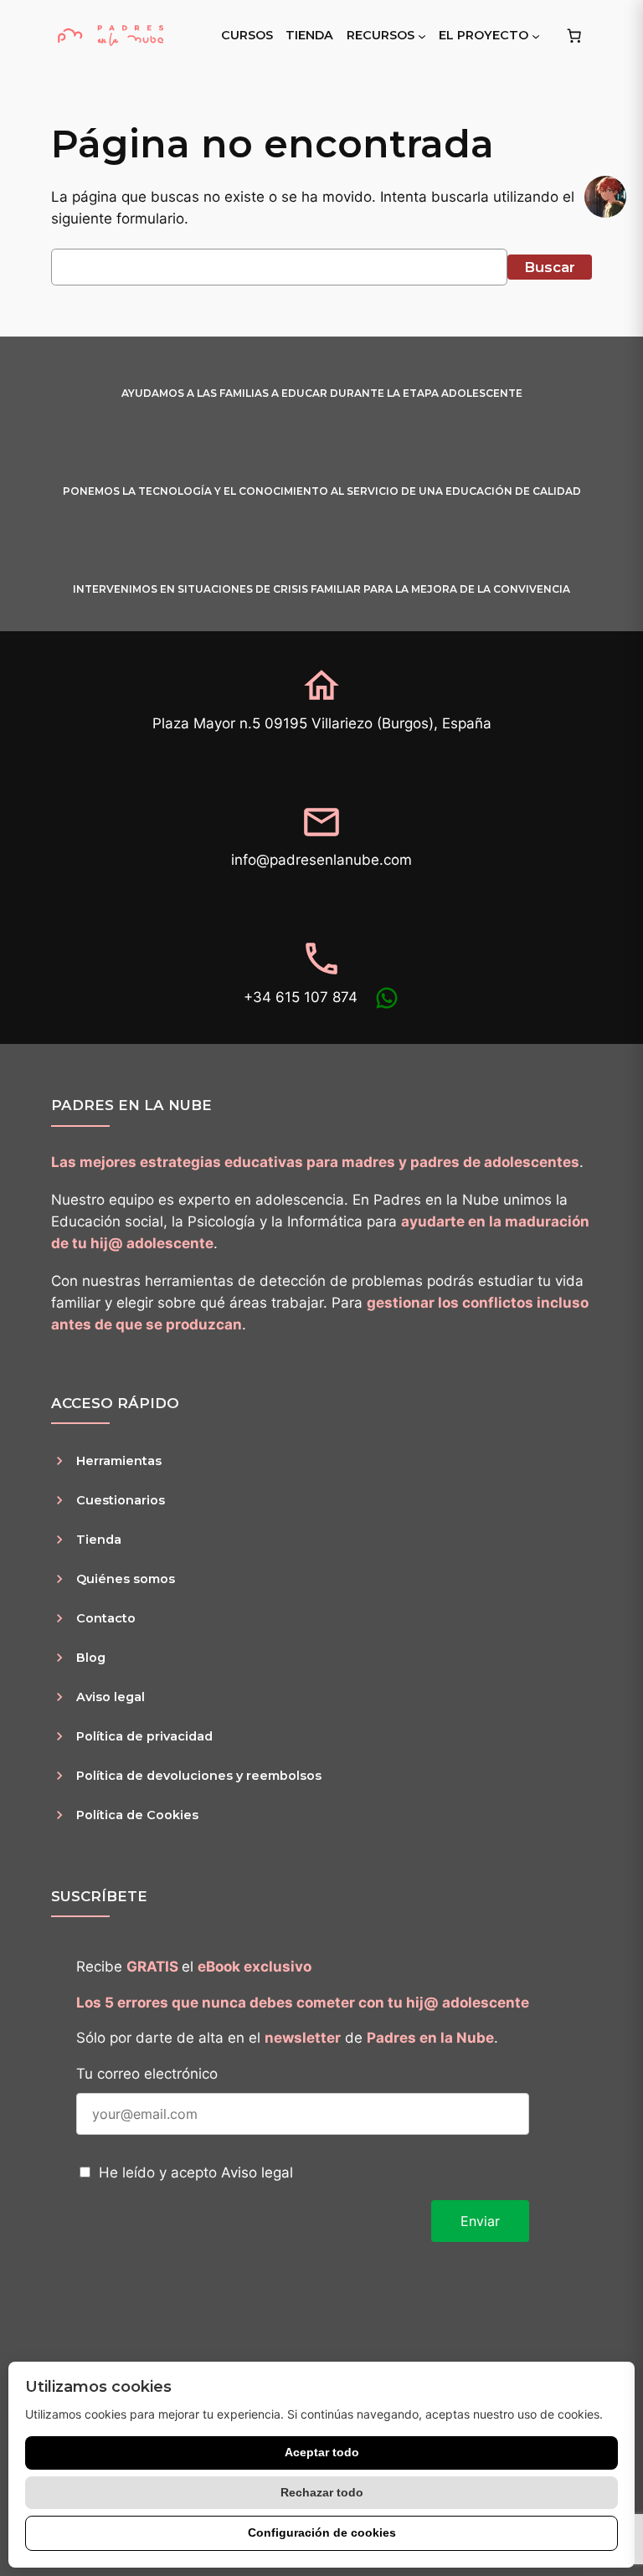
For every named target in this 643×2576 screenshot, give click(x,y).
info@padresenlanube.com (321, 860)
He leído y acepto (196, 2172)
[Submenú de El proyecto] (536, 35)
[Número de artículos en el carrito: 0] (574, 35)
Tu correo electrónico (147, 2074)
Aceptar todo (322, 2452)
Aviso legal (257, 2172)
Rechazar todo (322, 2492)
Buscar (550, 267)
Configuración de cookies (322, 2532)
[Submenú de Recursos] (422, 35)
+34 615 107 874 (301, 997)
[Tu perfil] (605, 197)
